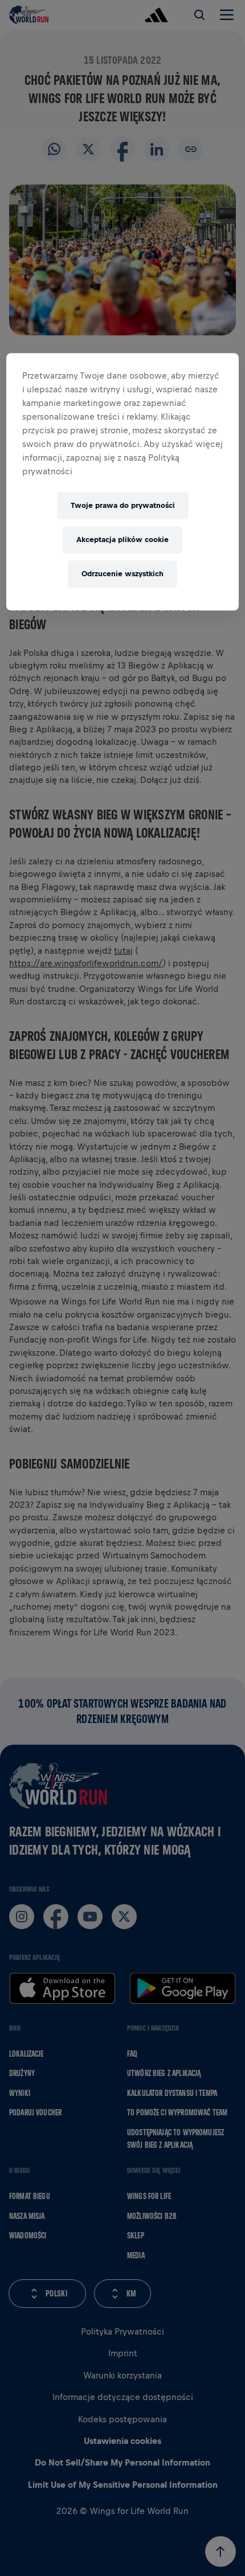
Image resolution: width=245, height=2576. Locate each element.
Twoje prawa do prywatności (123, 505)
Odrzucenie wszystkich (122, 574)
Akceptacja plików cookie (122, 540)
